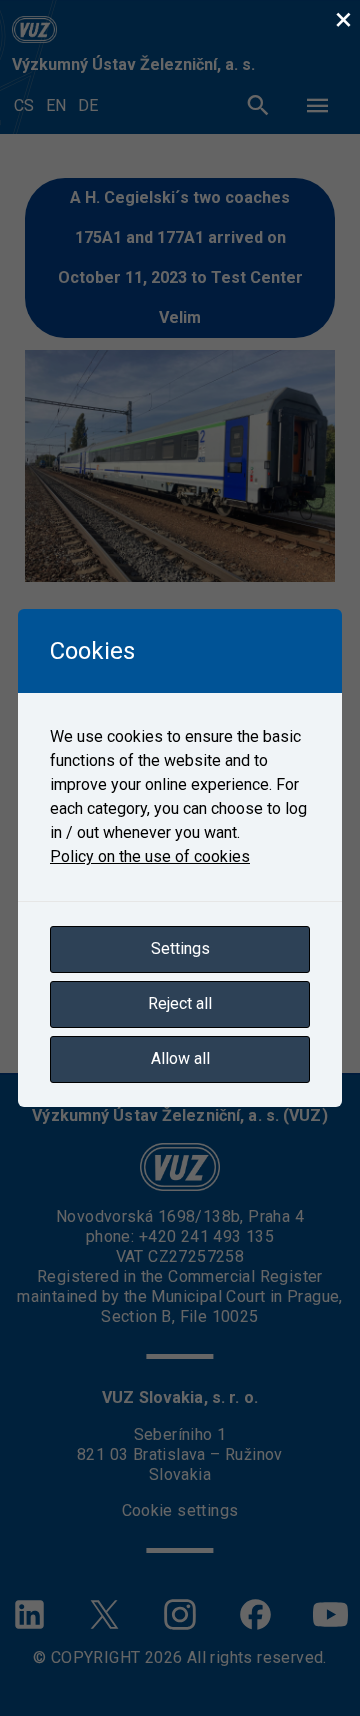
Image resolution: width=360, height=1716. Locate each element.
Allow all (180, 1058)
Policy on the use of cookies (150, 856)
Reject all (180, 1003)
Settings (180, 948)
